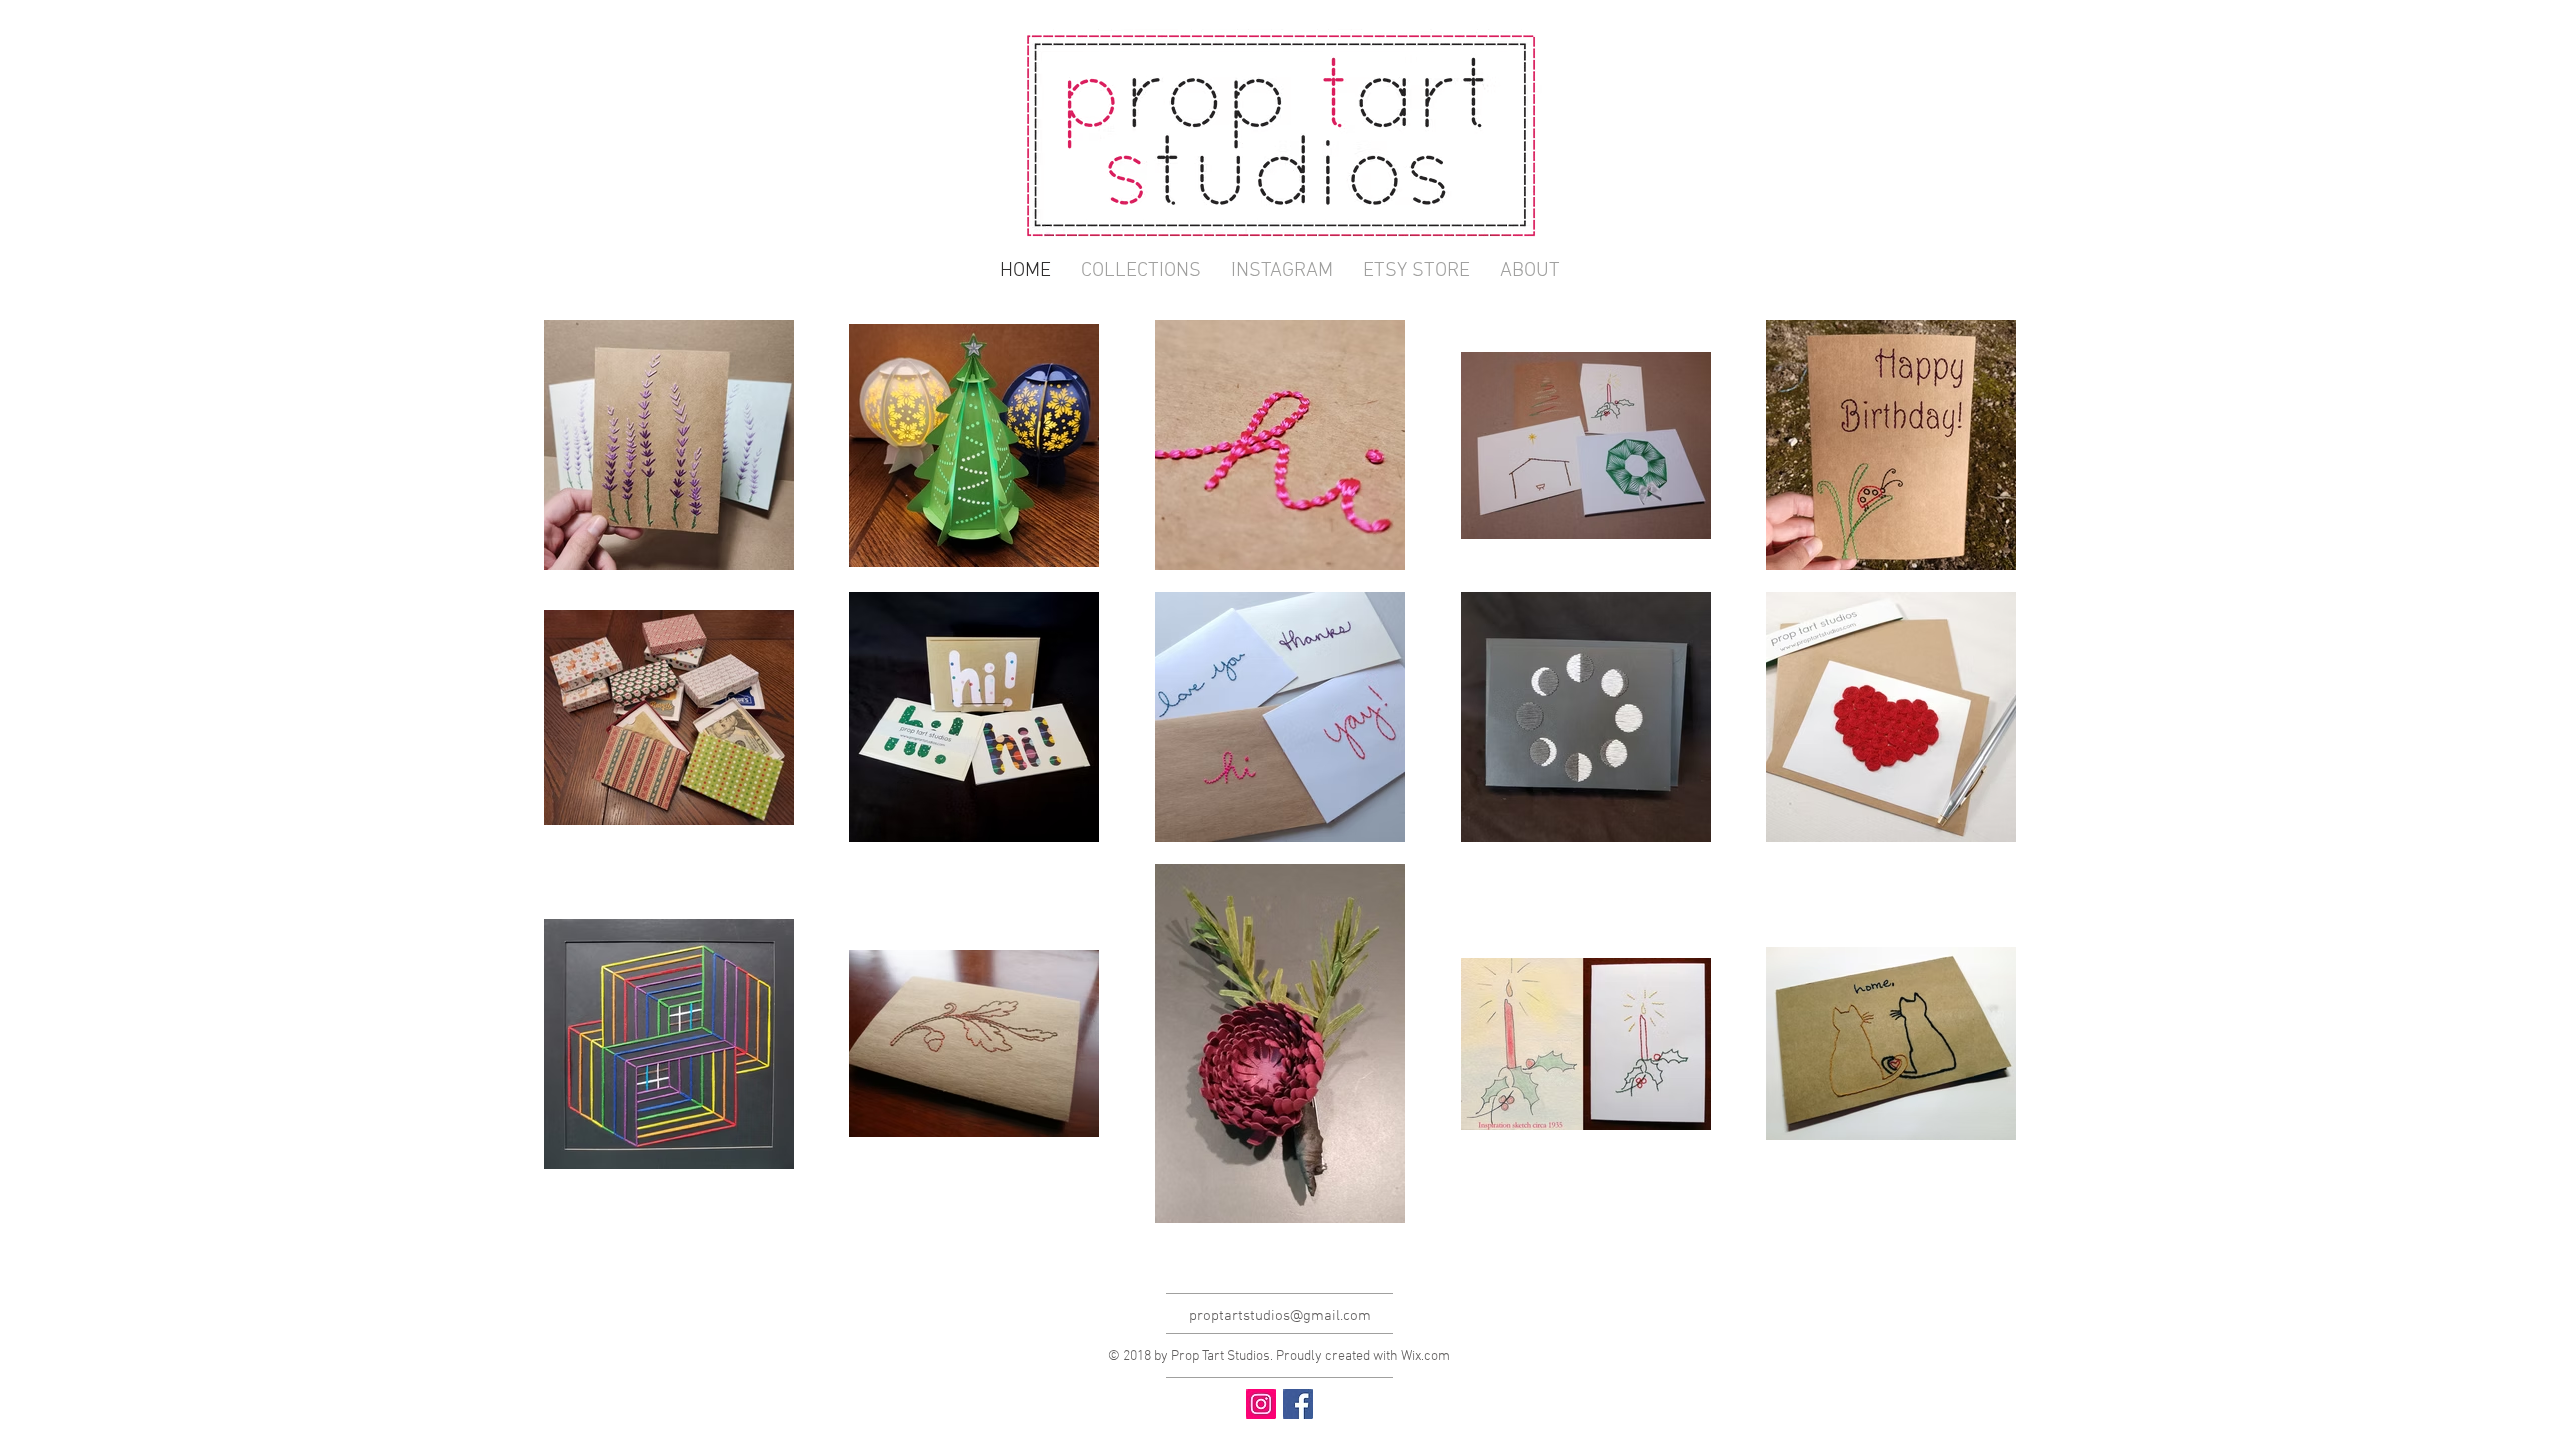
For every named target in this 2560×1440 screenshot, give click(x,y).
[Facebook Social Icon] (1298, 1404)
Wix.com (1425, 1356)
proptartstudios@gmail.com (1280, 1316)
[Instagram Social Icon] (1261, 1404)
